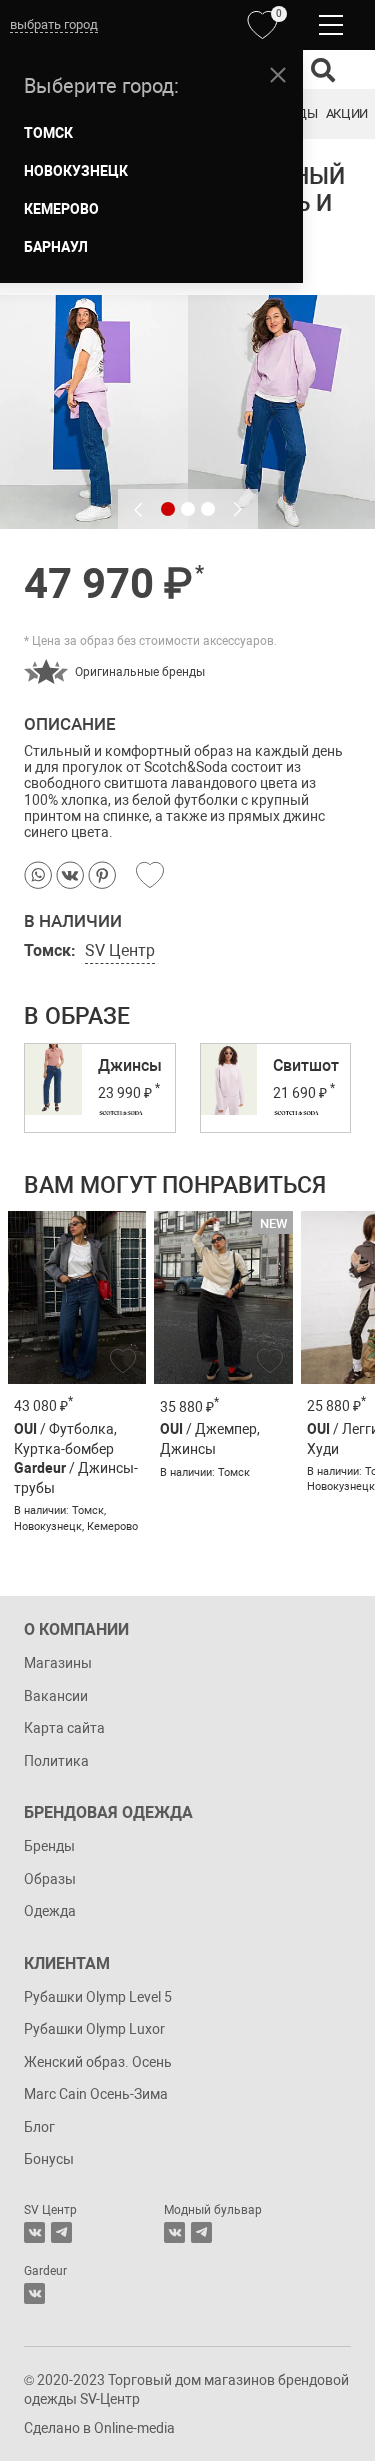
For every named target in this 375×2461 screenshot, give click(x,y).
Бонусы (49, 2159)
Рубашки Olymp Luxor (94, 2029)
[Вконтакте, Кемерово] (34, 2293)
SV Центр (120, 950)
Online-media (134, 2428)
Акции (347, 113)
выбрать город (54, 24)
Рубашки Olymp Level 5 (98, 1997)
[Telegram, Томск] (61, 2232)
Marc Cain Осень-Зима (96, 2094)
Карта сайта (64, 1728)
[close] (278, 75)
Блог (39, 2127)
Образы (50, 1879)
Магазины (58, 1663)
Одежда (50, 1911)
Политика (56, 1761)
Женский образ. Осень (98, 2062)
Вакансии (56, 1696)
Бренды (49, 1846)
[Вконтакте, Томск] (34, 2232)
